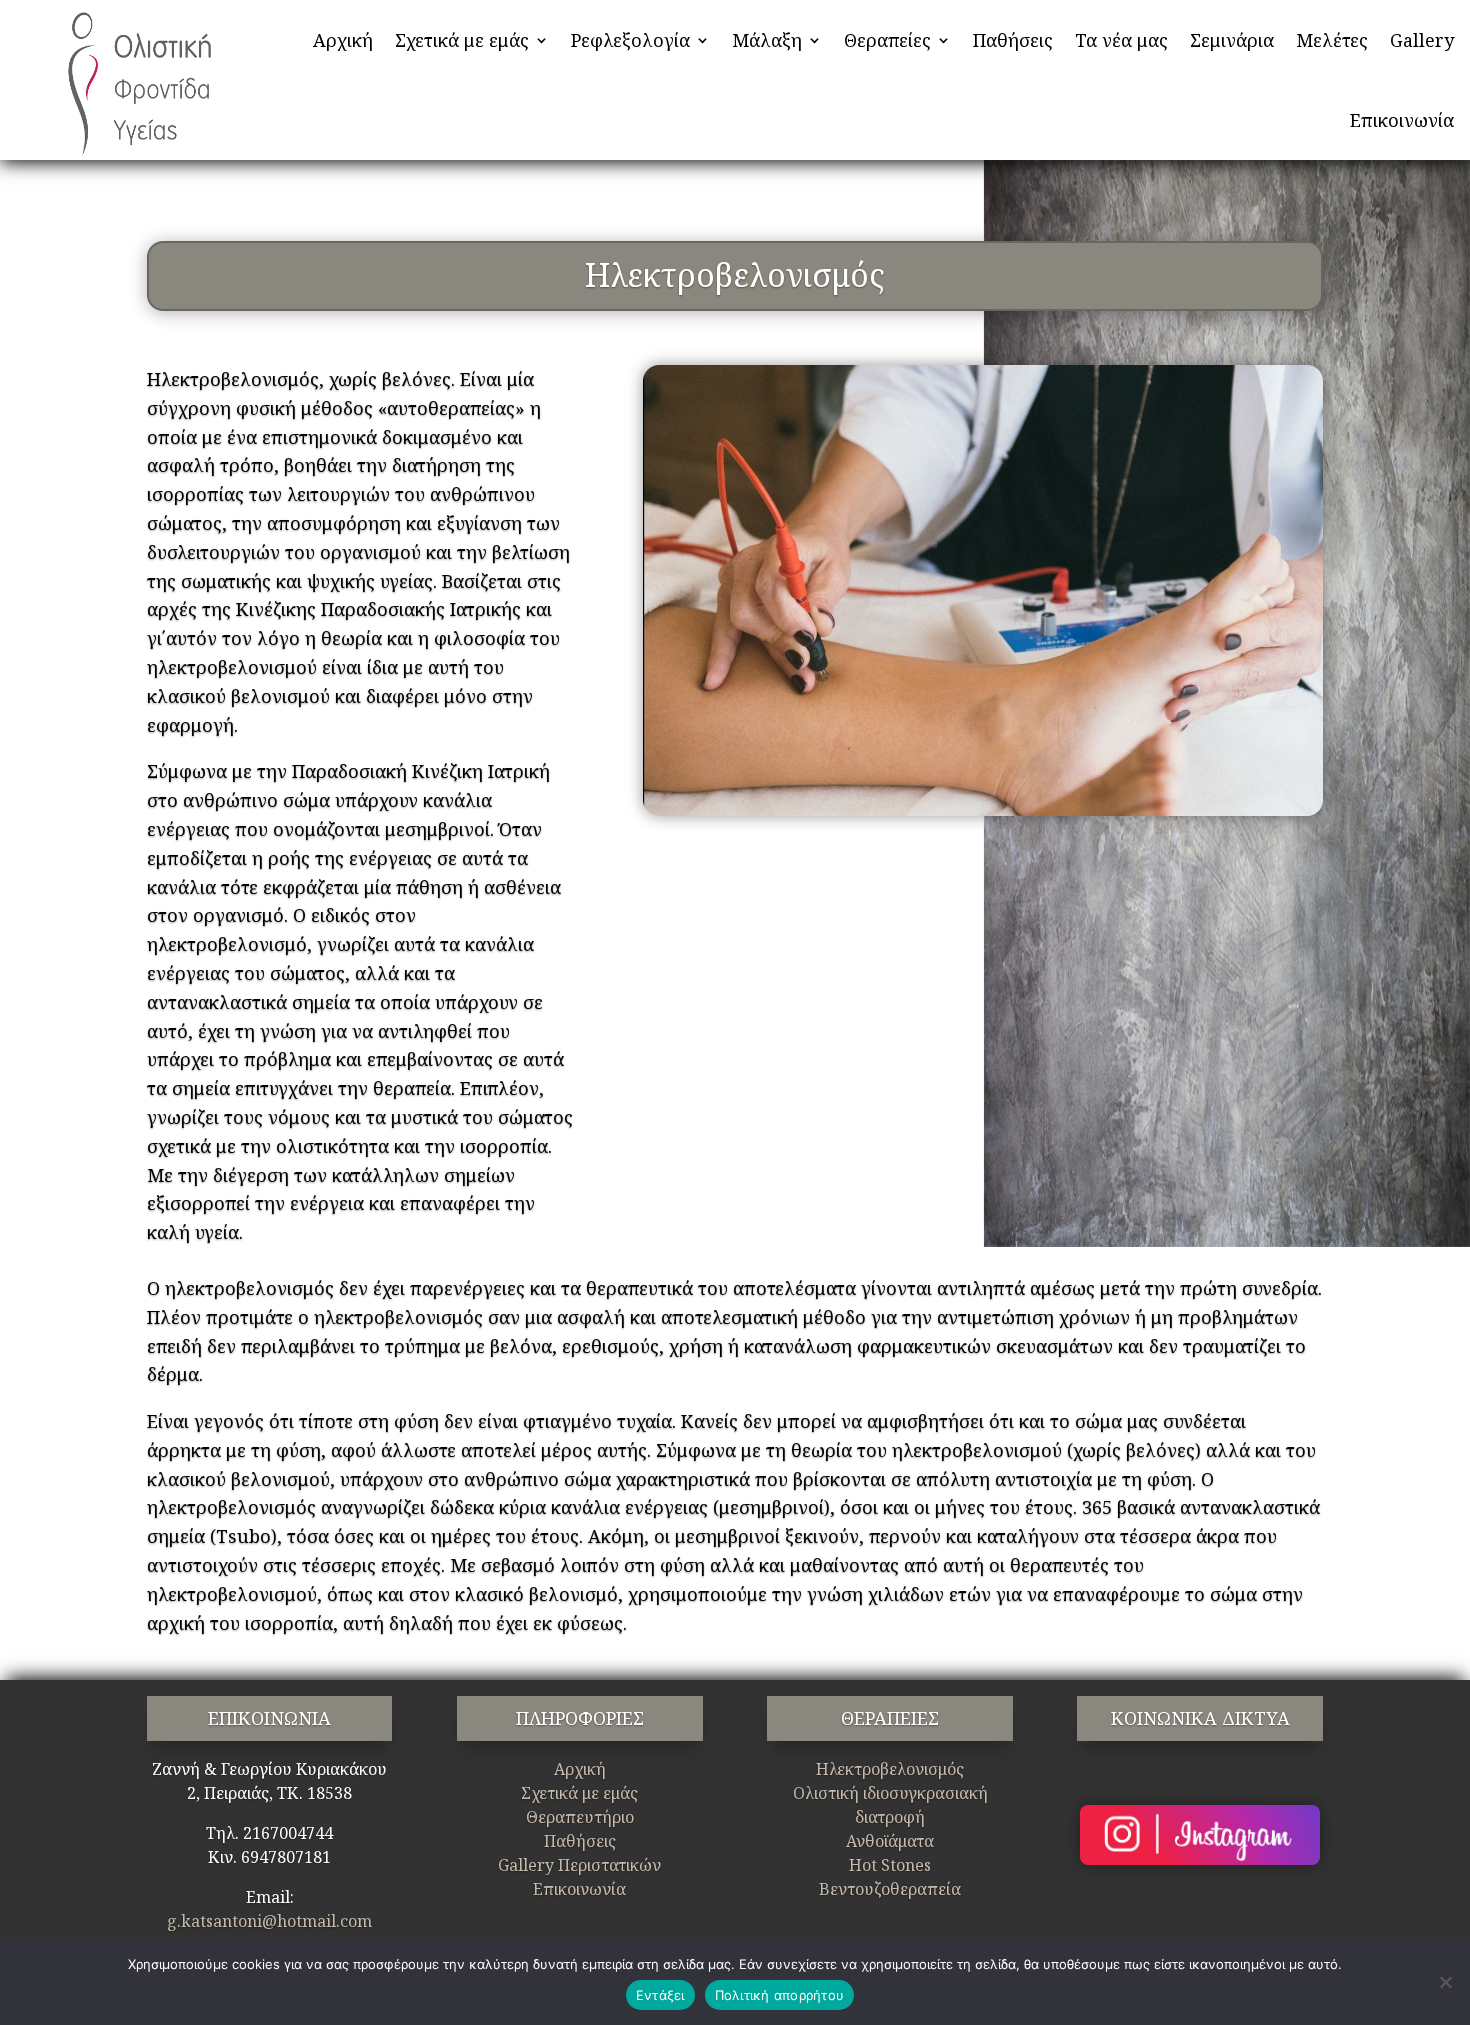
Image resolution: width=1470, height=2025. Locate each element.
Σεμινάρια (1232, 40)
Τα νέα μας (1121, 40)
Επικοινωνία (1402, 120)
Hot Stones (890, 1865)
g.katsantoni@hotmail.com (269, 1921)
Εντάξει (660, 1995)
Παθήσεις (1013, 40)
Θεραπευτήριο (580, 1817)
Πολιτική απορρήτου (780, 1995)
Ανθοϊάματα (890, 1841)
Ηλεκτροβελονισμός (890, 1769)
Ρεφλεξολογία (630, 40)
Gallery (1422, 40)
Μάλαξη (767, 40)
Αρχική (343, 40)
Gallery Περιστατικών (579, 1865)
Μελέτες (1332, 40)
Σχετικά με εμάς (462, 40)
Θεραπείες (887, 40)
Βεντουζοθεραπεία (890, 1889)
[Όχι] (1445, 1982)
